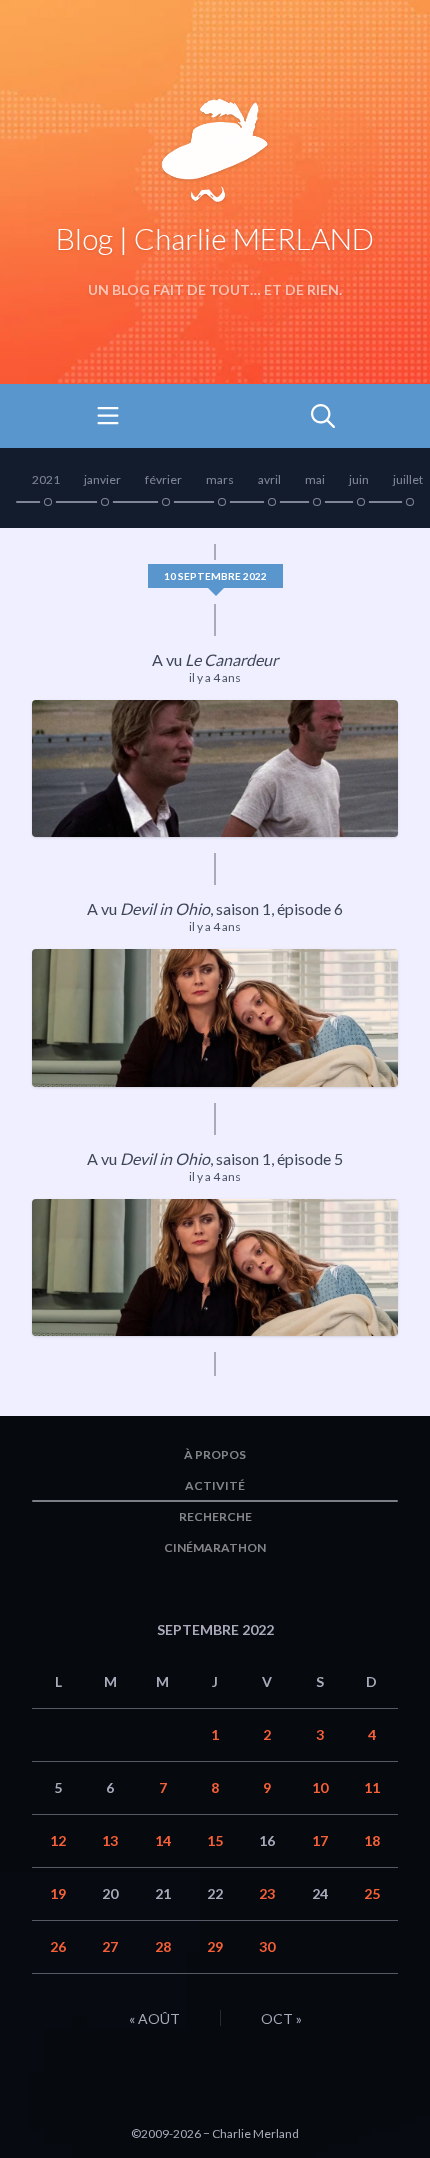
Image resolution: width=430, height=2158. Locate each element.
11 (372, 1787)
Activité (215, 1485)
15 (215, 1840)
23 (267, 1893)
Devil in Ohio (165, 908)
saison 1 (243, 908)
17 (320, 1840)
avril (269, 479)
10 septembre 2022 (215, 576)
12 (58, 1840)
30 (267, 1946)
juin (359, 479)
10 (320, 1787)
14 (163, 1840)
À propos (215, 1454)
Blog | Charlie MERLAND (215, 238)
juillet (408, 479)
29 (215, 1946)
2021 (46, 479)
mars (220, 479)
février (163, 479)
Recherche (215, 1516)
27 (110, 1946)
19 (58, 1893)
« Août (154, 2018)
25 (372, 1893)
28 (163, 1946)
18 (372, 1840)
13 (110, 1840)
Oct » (281, 2018)
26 (58, 1946)
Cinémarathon (215, 1547)
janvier (102, 479)
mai (315, 479)
